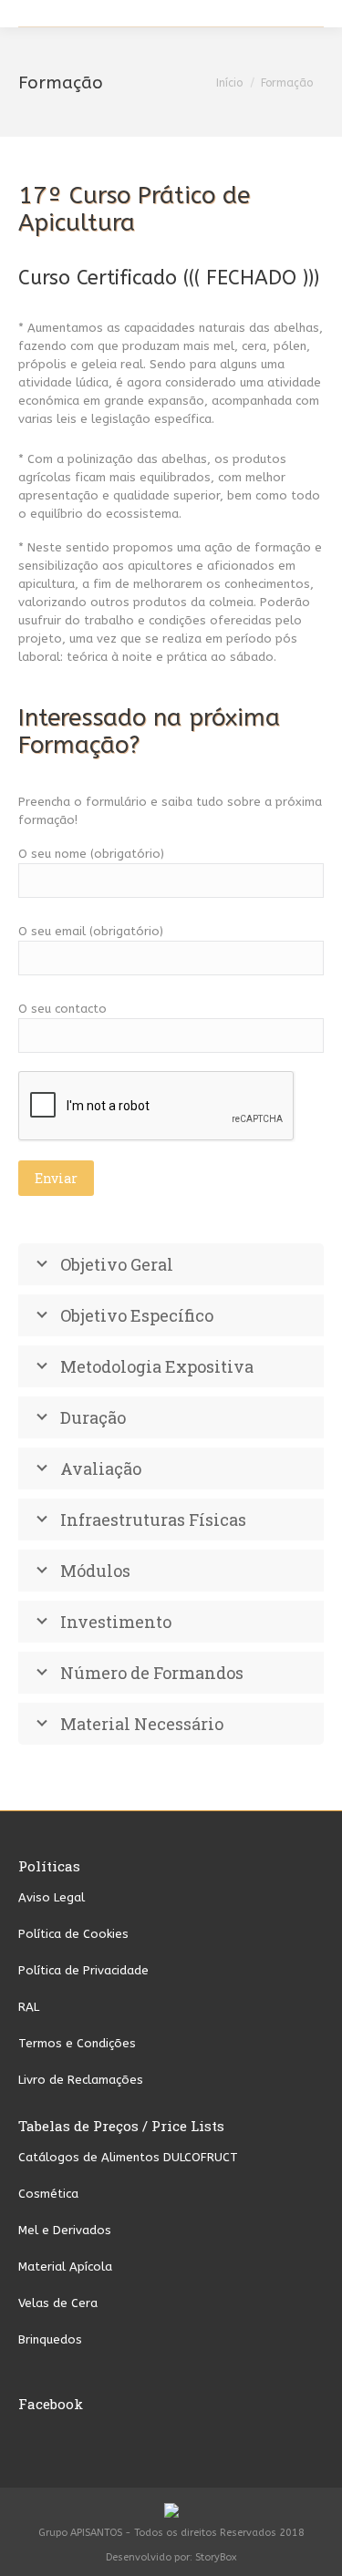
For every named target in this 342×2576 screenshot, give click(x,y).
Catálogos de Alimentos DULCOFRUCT (128, 2157)
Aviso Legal (52, 1897)
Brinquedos (50, 2339)
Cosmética (48, 2194)
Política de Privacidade (83, 1970)
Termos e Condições (77, 2043)
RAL (29, 2007)
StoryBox (216, 2557)
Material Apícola (65, 2267)
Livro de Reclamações (81, 2080)
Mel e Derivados (65, 2230)
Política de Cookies (73, 1934)
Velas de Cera (58, 2303)
